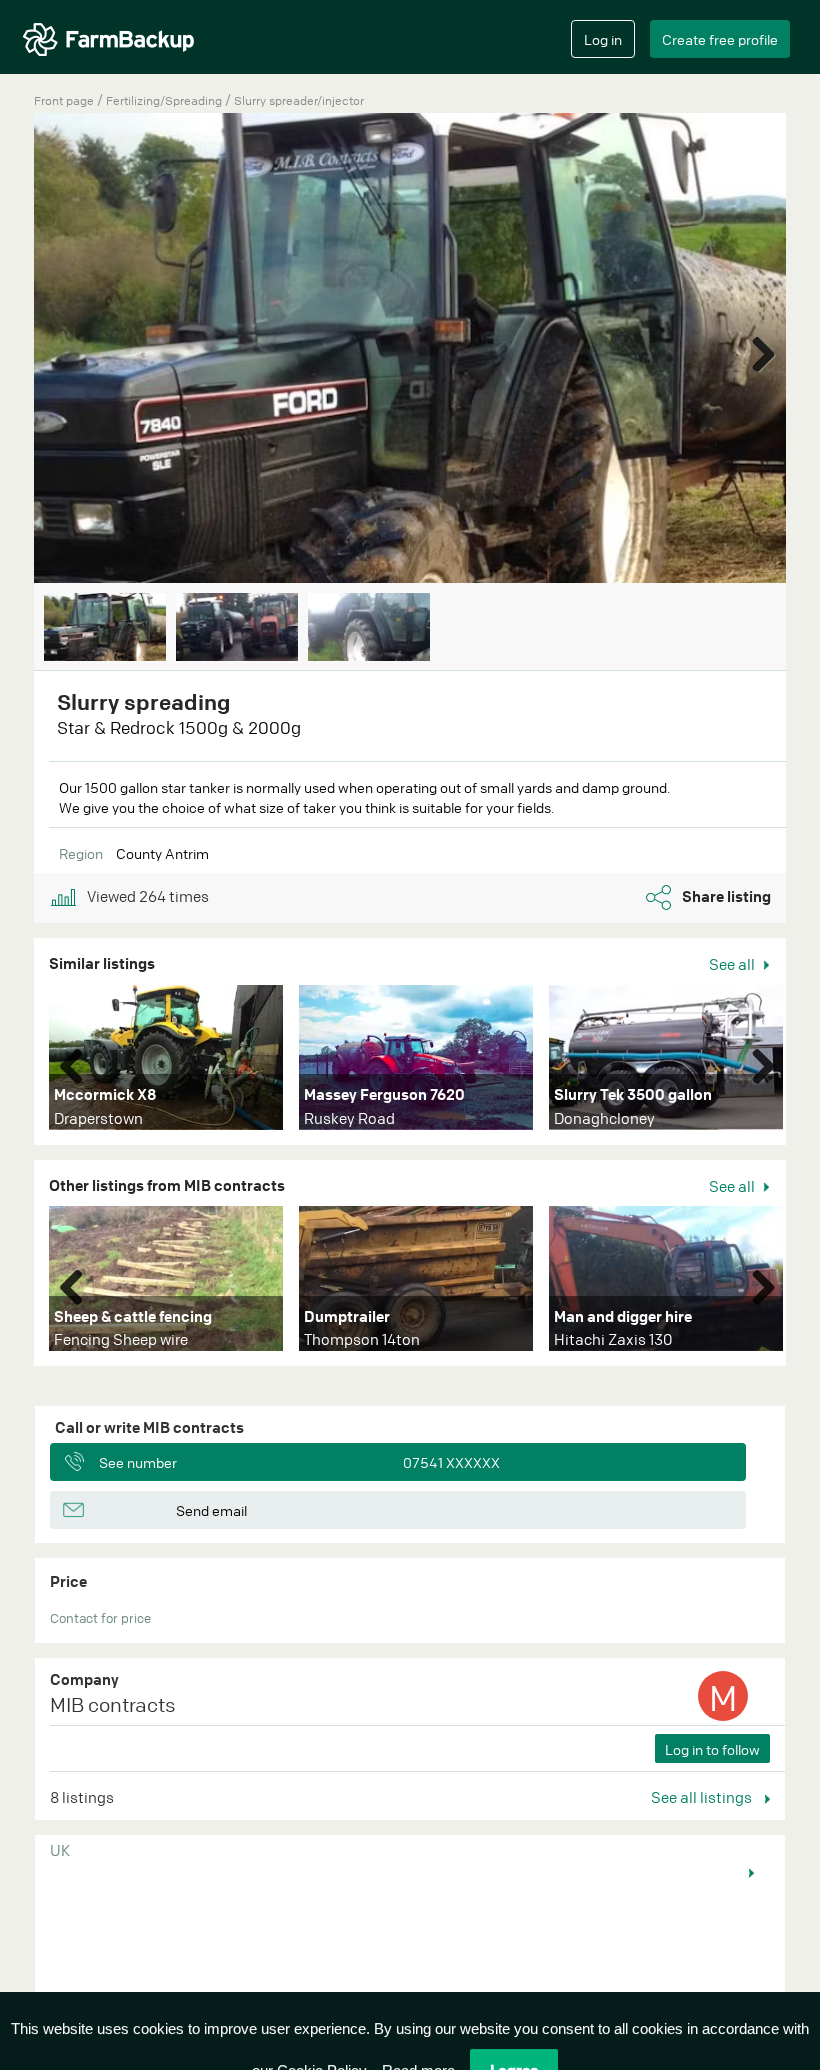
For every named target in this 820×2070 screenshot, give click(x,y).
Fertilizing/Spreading (165, 100)
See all (733, 964)
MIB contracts (113, 1704)
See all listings (703, 1797)
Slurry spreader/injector (299, 100)
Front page (64, 100)
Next (756, 350)
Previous (79, 1062)
